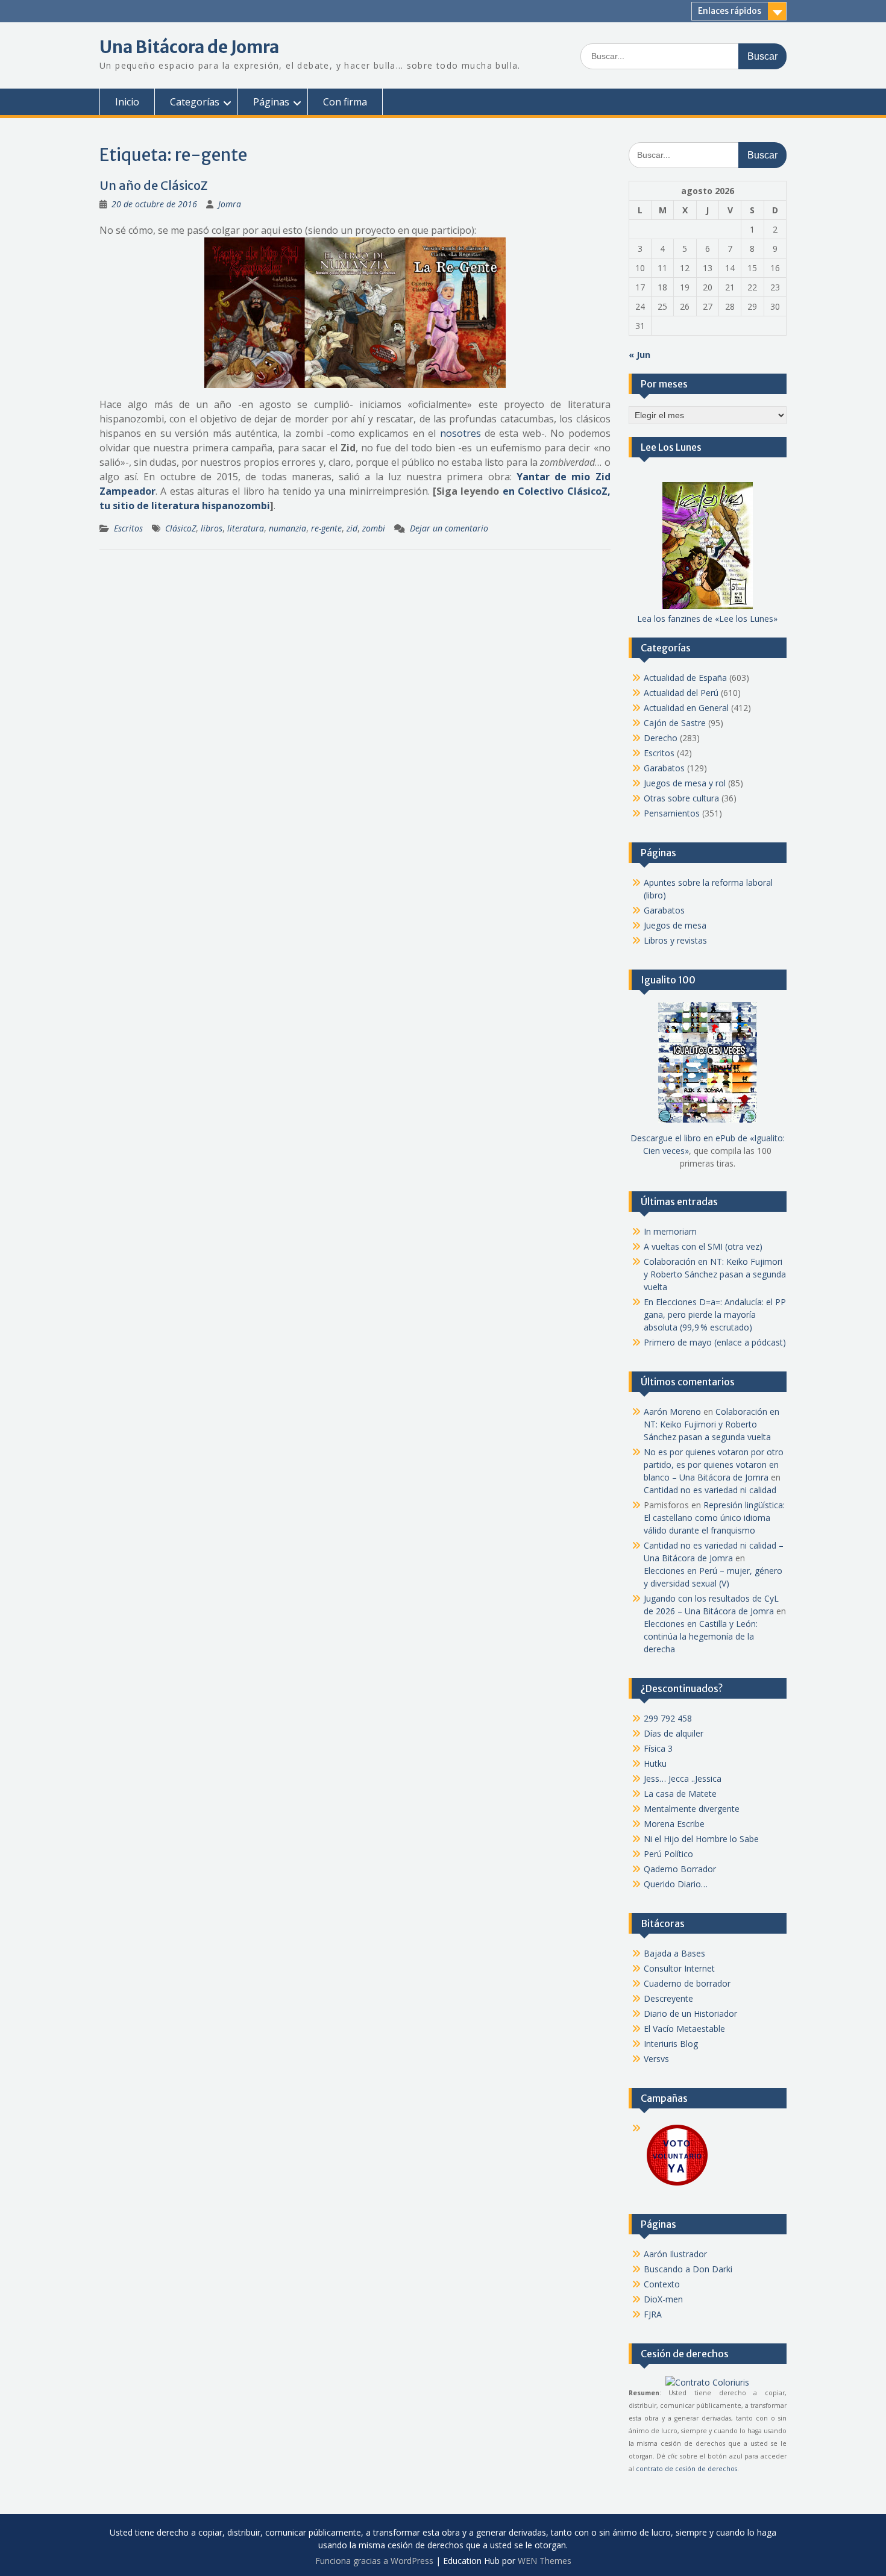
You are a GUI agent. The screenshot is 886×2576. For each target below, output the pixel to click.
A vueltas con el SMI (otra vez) (703, 1246)
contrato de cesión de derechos (686, 2469)
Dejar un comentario (449, 528)
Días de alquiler (674, 1733)
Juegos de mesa (675, 925)
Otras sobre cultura (681, 798)
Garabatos (664, 768)
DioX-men (663, 2299)
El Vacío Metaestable (684, 2029)
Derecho (661, 738)
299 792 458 (668, 1718)
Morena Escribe (674, 1824)
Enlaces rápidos (730, 11)
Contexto (662, 2284)
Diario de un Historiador (690, 2013)
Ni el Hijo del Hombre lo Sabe (701, 1839)
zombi (374, 528)
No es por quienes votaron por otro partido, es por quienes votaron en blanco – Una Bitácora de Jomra (714, 1465)
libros (212, 528)
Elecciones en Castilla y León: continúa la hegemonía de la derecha (701, 1636)
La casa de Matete (680, 1794)
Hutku (655, 1763)
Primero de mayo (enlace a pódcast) (715, 1342)
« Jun (639, 355)
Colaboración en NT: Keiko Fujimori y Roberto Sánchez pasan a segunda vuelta (715, 1274)
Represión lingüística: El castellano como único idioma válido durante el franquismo (714, 1518)
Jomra (230, 204)
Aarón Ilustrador (675, 2254)
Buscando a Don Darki (688, 2269)
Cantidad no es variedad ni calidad (710, 1490)
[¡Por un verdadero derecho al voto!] (677, 2185)
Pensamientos (672, 813)
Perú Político (668, 1854)
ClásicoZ (181, 528)
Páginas (271, 102)
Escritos (128, 528)
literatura (246, 528)
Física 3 (658, 1748)
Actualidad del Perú (681, 693)
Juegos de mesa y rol (685, 783)
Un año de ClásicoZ (154, 185)
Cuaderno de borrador (687, 1983)
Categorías (195, 102)
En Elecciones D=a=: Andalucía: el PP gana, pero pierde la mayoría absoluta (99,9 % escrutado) (715, 1315)
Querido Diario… (676, 1884)
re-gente (326, 528)
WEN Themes (545, 2561)
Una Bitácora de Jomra (189, 47)
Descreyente (668, 1998)
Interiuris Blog (671, 2044)
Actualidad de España (685, 678)
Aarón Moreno (672, 1412)
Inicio (127, 102)
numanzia (287, 528)
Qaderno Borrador (680, 1869)
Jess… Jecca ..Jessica (683, 1778)
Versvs (656, 2059)
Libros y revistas (675, 940)
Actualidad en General (686, 708)
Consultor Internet (679, 1968)
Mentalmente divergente (692, 1809)
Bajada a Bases (674, 1953)
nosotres (460, 433)
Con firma (345, 102)
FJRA (653, 2314)
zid (352, 528)
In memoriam (670, 1231)
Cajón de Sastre (675, 723)
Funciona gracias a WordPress (374, 2561)
